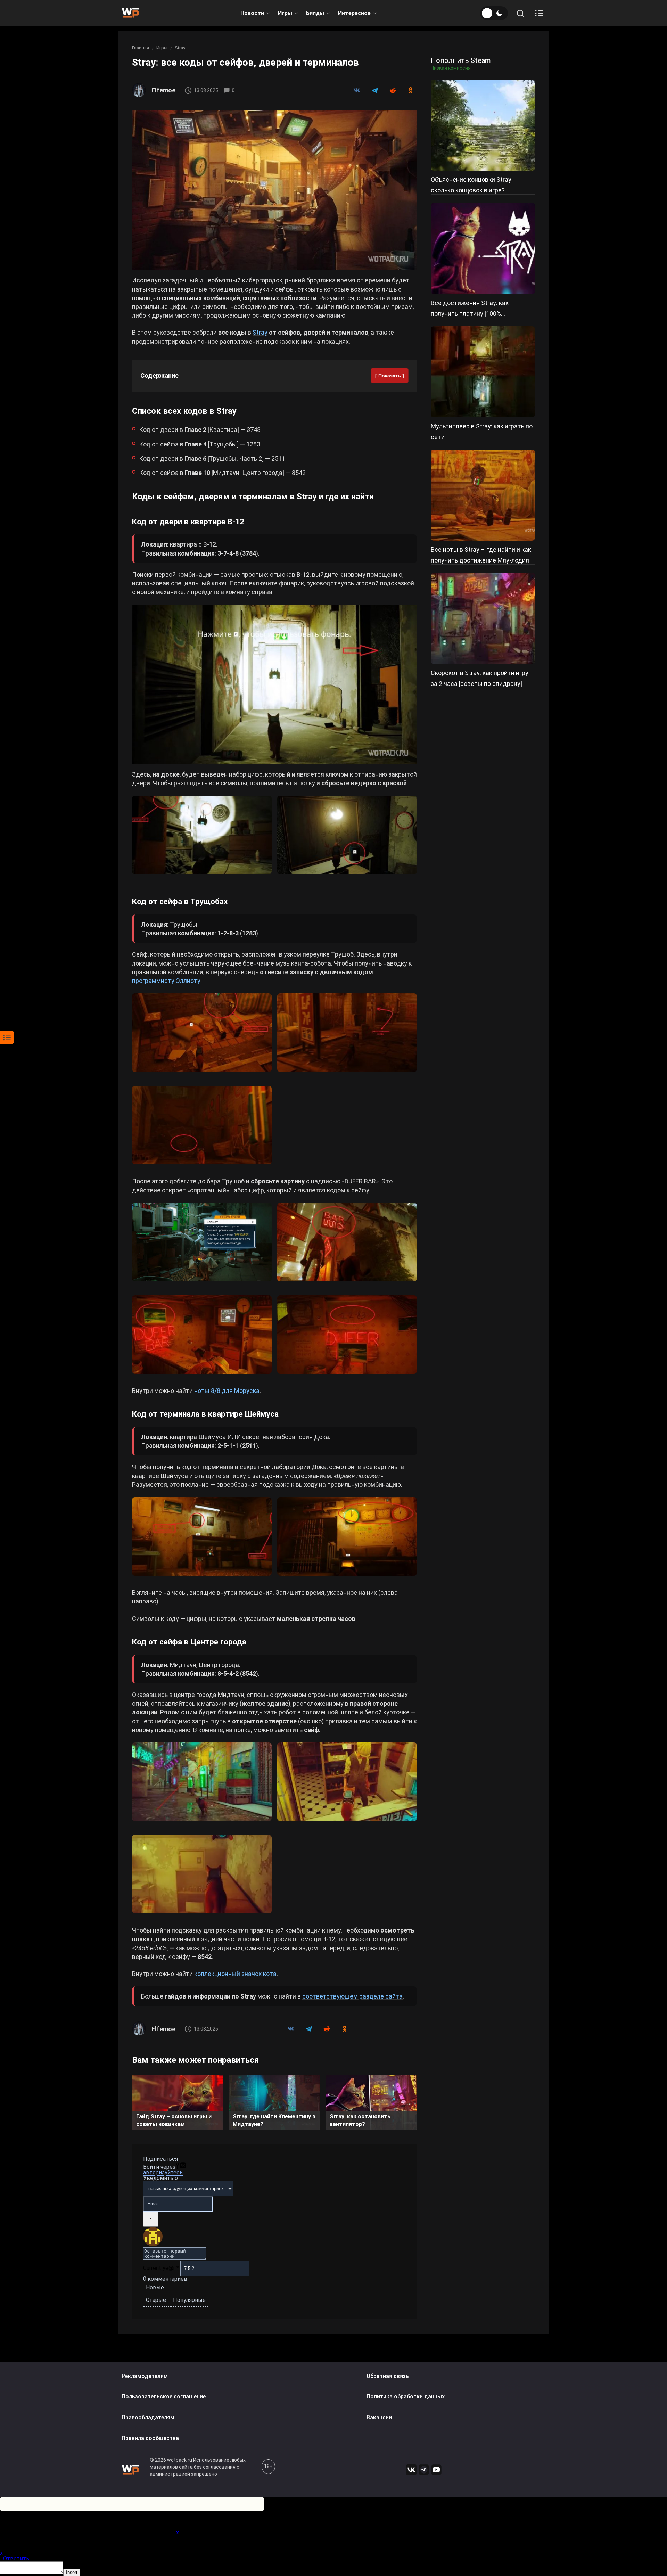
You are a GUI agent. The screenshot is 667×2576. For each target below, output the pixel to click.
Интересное (354, 13)
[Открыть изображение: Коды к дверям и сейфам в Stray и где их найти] (274, 190)
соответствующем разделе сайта (352, 1996)
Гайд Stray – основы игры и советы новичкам (174, 2120)
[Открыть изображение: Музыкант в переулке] (202, 1033)
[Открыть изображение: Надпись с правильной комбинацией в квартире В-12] (202, 835)
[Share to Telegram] (374, 90)
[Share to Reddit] (393, 90)
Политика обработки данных (406, 2397)
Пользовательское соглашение (164, 2397)
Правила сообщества (150, 2438)
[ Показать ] (390, 376)
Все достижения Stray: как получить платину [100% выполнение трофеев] (470, 314)
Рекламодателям (145, 2376)
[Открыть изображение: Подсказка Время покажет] (347, 1536)
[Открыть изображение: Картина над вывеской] (202, 1335)
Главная (141, 48)
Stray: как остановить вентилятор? (360, 2120)
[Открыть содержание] (539, 13)
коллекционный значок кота (235, 1974)
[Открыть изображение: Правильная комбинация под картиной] (347, 1335)
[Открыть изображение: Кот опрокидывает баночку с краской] (347, 835)
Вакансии (379, 2417)
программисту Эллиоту (166, 981)
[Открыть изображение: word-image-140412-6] (347, 1782)
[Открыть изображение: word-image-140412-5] (202, 1782)
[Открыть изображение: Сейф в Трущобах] (202, 1125)
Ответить (16, 2558)
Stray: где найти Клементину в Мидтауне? (274, 2120)
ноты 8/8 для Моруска (227, 1391)
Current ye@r (161, 2268)
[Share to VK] (356, 90)
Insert (72, 2572)
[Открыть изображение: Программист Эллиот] (202, 1242)
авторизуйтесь (163, 2172)
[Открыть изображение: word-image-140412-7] (202, 1874)
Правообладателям (148, 2417)
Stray (180, 48)
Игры (285, 13)
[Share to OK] (411, 90)
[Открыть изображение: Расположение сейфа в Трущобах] (347, 1033)
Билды (315, 13)
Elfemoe (163, 90)
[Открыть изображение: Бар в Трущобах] (347, 1242)
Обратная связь (388, 2376)
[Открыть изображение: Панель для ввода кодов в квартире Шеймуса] (202, 1536)
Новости (252, 13)
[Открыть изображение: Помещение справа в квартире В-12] (274, 685)
